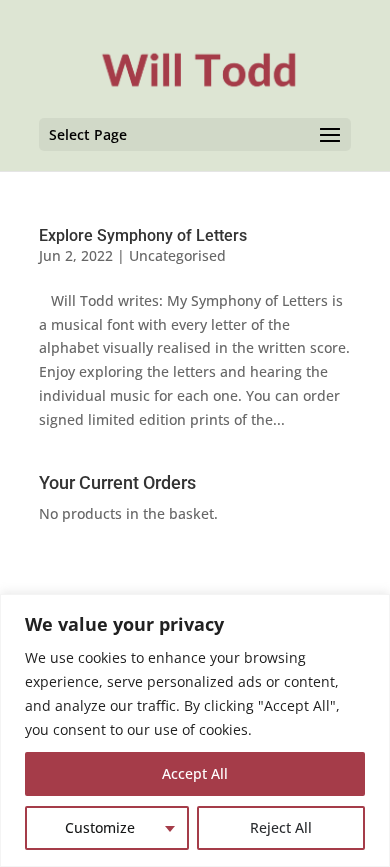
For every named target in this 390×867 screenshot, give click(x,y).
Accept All (195, 773)
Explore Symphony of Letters (143, 235)
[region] (195, 730)
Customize (100, 827)
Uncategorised (177, 255)
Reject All (281, 827)
